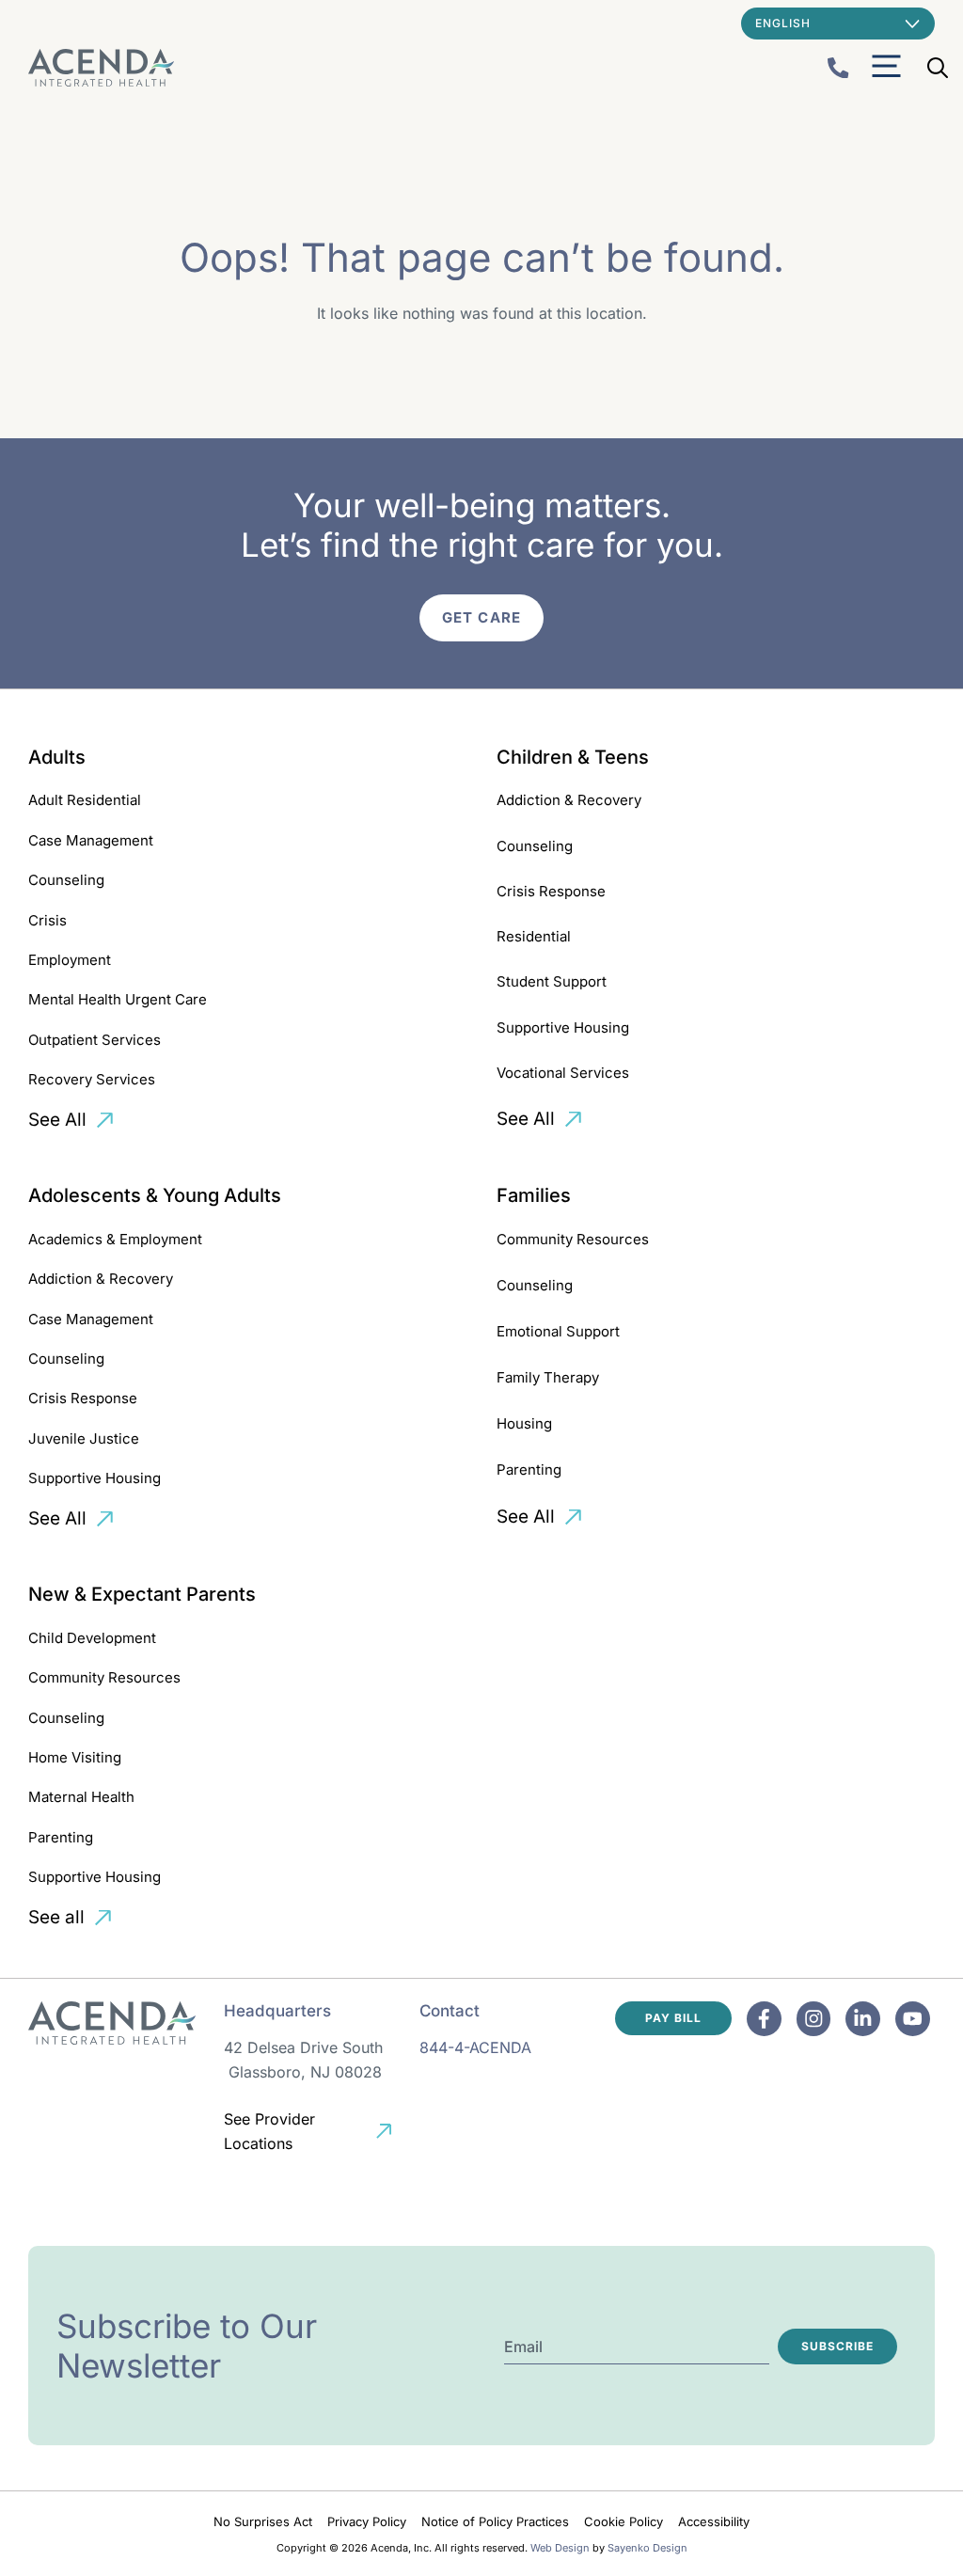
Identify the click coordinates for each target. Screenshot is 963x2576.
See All (57, 1120)
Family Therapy (548, 1377)
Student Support (552, 981)
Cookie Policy (624, 2521)
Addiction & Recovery (569, 800)
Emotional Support (558, 1331)
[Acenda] (101, 68)
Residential (534, 936)
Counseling (66, 880)
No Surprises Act (263, 2521)
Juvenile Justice (84, 1438)
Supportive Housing (563, 1027)
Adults (57, 757)
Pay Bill (673, 2018)
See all (56, 1917)
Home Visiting (75, 1757)
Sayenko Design (647, 2548)
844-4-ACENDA (475, 2047)
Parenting (529, 1470)
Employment (70, 960)
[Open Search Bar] (938, 68)
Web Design (560, 2548)
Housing (524, 1423)
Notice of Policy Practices (495, 2521)
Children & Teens (573, 757)
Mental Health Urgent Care (118, 999)
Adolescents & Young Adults (155, 1195)
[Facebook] (764, 2019)
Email (523, 2347)
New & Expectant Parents (142, 1594)
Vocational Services (563, 1073)
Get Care (481, 617)
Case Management (91, 840)
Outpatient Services (95, 1040)
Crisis (47, 920)
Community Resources (573, 1239)
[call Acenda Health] (838, 68)
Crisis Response (551, 891)
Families (534, 1195)
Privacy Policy (367, 2521)
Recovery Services (92, 1079)
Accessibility (714, 2521)
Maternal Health (81, 1797)
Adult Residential (85, 800)
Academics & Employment (115, 1239)
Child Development (92, 1638)
